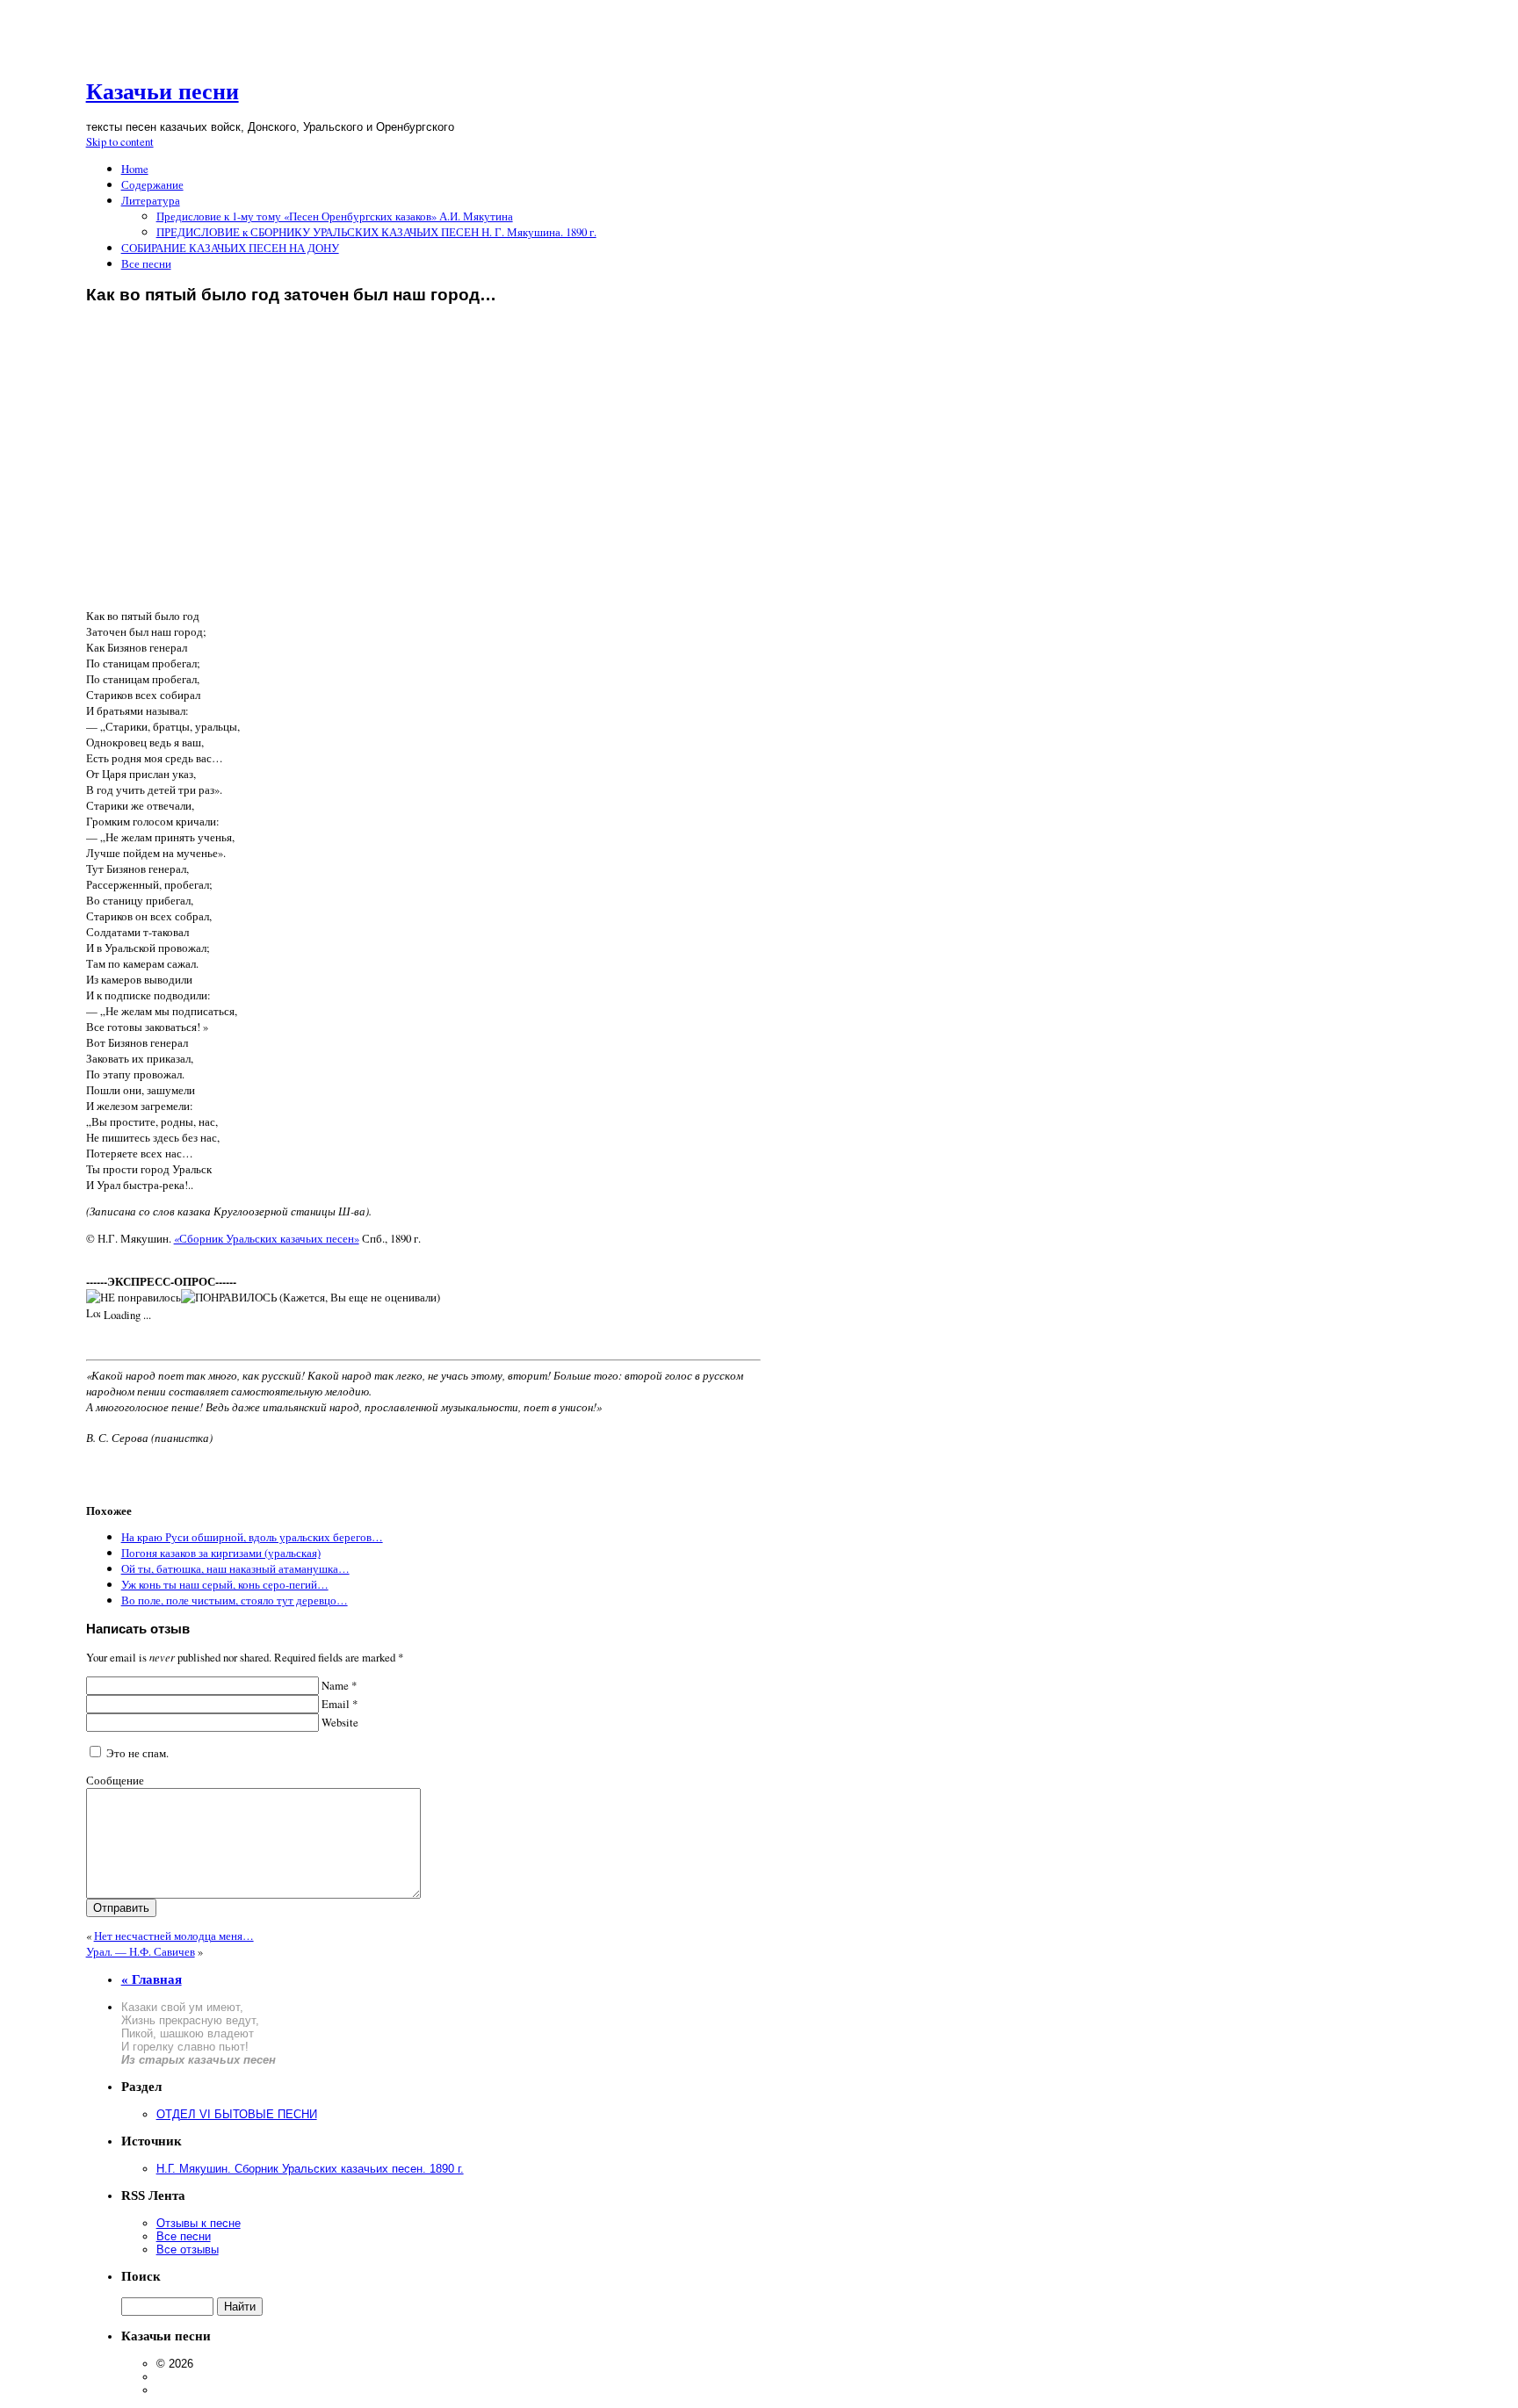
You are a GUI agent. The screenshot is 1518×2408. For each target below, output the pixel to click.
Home (135, 169)
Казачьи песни (163, 92)
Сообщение (115, 1780)
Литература (151, 200)
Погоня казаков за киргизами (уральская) (221, 1553)
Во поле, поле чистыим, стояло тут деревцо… (235, 1600)
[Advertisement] (423, 473)
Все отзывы (188, 2249)
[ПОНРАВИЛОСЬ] (229, 1297)
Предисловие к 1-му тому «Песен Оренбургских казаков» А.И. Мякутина (335, 216)
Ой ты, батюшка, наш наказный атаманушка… (235, 1568)
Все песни (146, 263)
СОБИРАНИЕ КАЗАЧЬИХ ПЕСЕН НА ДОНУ (230, 248)
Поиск (141, 2276)
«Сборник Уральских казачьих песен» (267, 1238)
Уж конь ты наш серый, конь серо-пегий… (225, 1584)
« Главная (152, 1979)
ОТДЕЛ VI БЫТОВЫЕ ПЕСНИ (237, 2114)
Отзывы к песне (199, 2223)
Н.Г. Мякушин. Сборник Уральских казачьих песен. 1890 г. (310, 2169)
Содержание (152, 184)
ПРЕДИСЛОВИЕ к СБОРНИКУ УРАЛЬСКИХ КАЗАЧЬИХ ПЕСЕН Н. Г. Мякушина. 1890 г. (376, 232)
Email (338, 1704)
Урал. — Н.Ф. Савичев (141, 1951)
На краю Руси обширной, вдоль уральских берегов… (252, 1537)
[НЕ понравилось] (134, 1297)
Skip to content (120, 141)
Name (338, 1685)
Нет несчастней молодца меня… (174, 1936)
